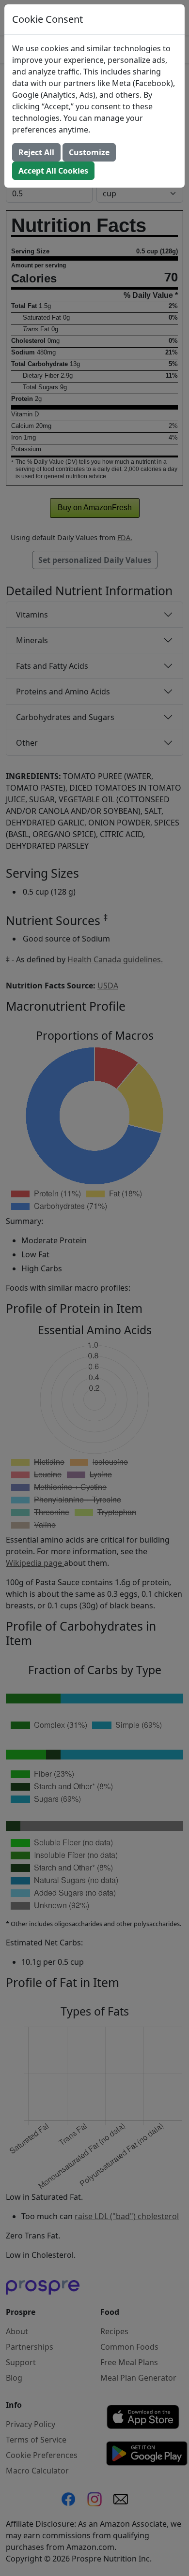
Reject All (36, 152)
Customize (89, 152)
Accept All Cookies (53, 171)
